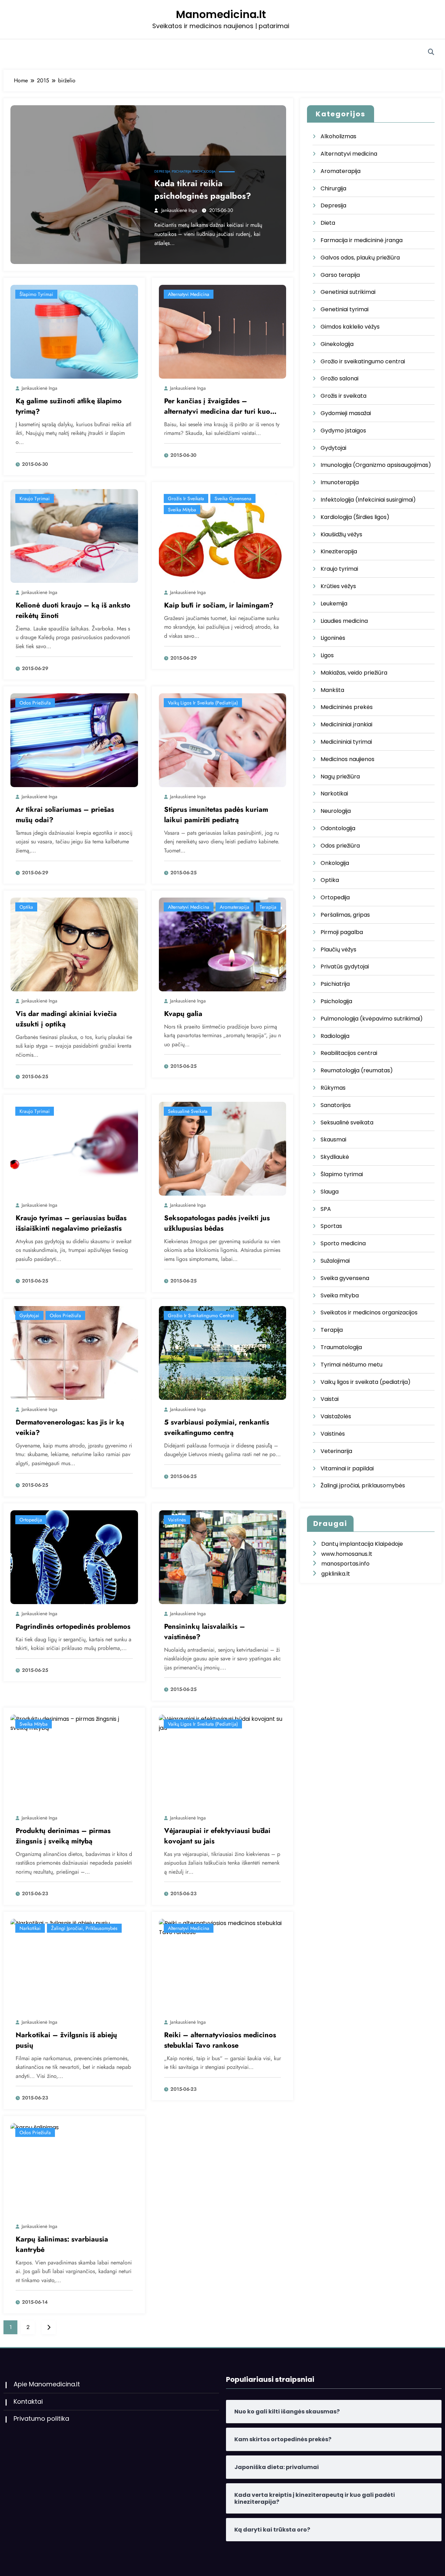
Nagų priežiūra (340, 777)
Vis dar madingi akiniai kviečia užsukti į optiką (66, 1019)
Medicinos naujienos (347, 759)
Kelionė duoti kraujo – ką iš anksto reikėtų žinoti (73, 610)
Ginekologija (337, 344)
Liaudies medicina (344, 621)
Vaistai (330, 1399)
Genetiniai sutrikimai (348, 292)
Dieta (328, 223)
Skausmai (333, 1140)
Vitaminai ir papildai (347, 1468)
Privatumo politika (41, 2418)
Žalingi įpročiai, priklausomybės (84, 1928)
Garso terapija (340, 275)
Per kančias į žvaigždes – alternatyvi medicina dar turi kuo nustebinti (217, 406)
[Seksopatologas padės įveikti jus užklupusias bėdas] (223, 1148)
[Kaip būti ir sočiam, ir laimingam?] (223, 536)
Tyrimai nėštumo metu (351, 1365)
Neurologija (336, 811)
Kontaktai (28, 2401)
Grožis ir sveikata (186, 498)
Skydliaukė (335, 1157)
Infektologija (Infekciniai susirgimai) (368, 500)
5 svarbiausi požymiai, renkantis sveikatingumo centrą (217, 1427)
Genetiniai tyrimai (345, 309)
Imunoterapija (340, 482)
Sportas (331, 1226)
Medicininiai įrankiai (346, 724)
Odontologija (338, 828)
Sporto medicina (343, 1243)
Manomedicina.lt (221, 14)
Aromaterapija (234, 907)
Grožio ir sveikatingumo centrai (201, 1315)
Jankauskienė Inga (179, 210)
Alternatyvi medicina (189, 294)
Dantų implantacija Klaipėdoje (362, 1544)
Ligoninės (333, 638)
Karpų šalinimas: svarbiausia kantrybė (62, 2244)
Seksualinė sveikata (188, 1111)
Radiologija (335, 1036)
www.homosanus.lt (347, 1554)
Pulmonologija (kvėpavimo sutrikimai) (372, 1019)
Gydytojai (29, 1315)
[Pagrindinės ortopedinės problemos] (74, 1557)
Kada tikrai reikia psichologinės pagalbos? (203, 189)
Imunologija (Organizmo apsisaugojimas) (376, 465)
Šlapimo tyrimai (36, 294)
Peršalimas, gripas (345, 915)
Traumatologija (341, 1347)
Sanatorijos (336, 1105)
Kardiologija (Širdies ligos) (355, 517)
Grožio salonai (339, 378)
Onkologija (335, 863)
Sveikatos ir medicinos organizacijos (369, 1312)
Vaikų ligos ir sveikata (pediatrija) (203, 703)
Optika (26, 907)
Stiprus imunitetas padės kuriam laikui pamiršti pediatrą (216, 815)
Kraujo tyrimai (35, 498)
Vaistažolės (336, 1416)
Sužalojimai (335, 1261)
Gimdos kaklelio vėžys (350, 327)
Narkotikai (30, 1928)
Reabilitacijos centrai (349, 1053)
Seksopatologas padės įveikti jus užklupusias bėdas (217, 1223)
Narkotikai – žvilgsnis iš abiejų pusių (66, 2040)
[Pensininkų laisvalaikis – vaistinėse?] (223, 1557)
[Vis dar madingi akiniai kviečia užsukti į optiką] (74, 944)
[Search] (431, 52)
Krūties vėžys (338, 586)
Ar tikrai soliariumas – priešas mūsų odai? (65, 815)
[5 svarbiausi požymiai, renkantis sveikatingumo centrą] (223, 1352)
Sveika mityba (182, 510)
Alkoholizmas (338, 136)
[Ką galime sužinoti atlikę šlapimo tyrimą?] (74, 332)
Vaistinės (177, 1520)
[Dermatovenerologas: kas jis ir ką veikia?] (74, 1352)
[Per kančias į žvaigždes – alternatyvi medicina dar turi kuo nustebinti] (223, 332)
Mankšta (332, 690)
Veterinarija (336, 1451)
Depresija (162, 171)
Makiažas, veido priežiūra (354, 673)
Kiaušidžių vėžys (341, 534)
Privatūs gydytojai (345, 967)
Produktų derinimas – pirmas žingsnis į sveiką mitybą (63, 1836)
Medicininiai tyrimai (346, 742)
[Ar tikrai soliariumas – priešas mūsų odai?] (74, 740)
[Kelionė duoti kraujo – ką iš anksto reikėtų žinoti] (74, 536)
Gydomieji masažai (346, 413)
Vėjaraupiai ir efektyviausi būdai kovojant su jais (217, 1836)
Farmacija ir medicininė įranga (362, 240)
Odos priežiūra (35, 703)
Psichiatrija (181, 171)
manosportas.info (345, 1564)
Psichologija (204, 171)
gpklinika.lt (336, 1574)
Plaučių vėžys (338, 950)
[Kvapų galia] (223, 944)
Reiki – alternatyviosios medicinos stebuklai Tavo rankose (220, 2040)
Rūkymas (333, 1088)
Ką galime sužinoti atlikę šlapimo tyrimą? (69, 406)
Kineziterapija (339, 551)
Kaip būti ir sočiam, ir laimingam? (219, 605)
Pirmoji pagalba (342, 932)
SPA (326, 1209)
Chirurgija (333, 188)
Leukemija (334, 604)
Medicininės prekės (347, 707)
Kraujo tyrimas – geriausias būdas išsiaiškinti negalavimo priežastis (71, 1223)
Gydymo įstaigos (343, 431)
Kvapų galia (183, 1014)
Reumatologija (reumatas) (357, 1070)
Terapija (268, 907)
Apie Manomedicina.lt (47, 2384)
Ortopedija (31, 1520)
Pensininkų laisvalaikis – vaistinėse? (205, 1632)
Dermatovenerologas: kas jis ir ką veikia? (70, 1427)
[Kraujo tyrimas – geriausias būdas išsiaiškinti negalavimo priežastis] (74, 1148)
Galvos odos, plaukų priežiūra (360, 258)
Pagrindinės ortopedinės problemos (73, 1626)
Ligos (327, 655)
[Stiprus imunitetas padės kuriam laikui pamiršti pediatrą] (223, 740)
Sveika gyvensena (233, 498)
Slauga (330, 1192)
